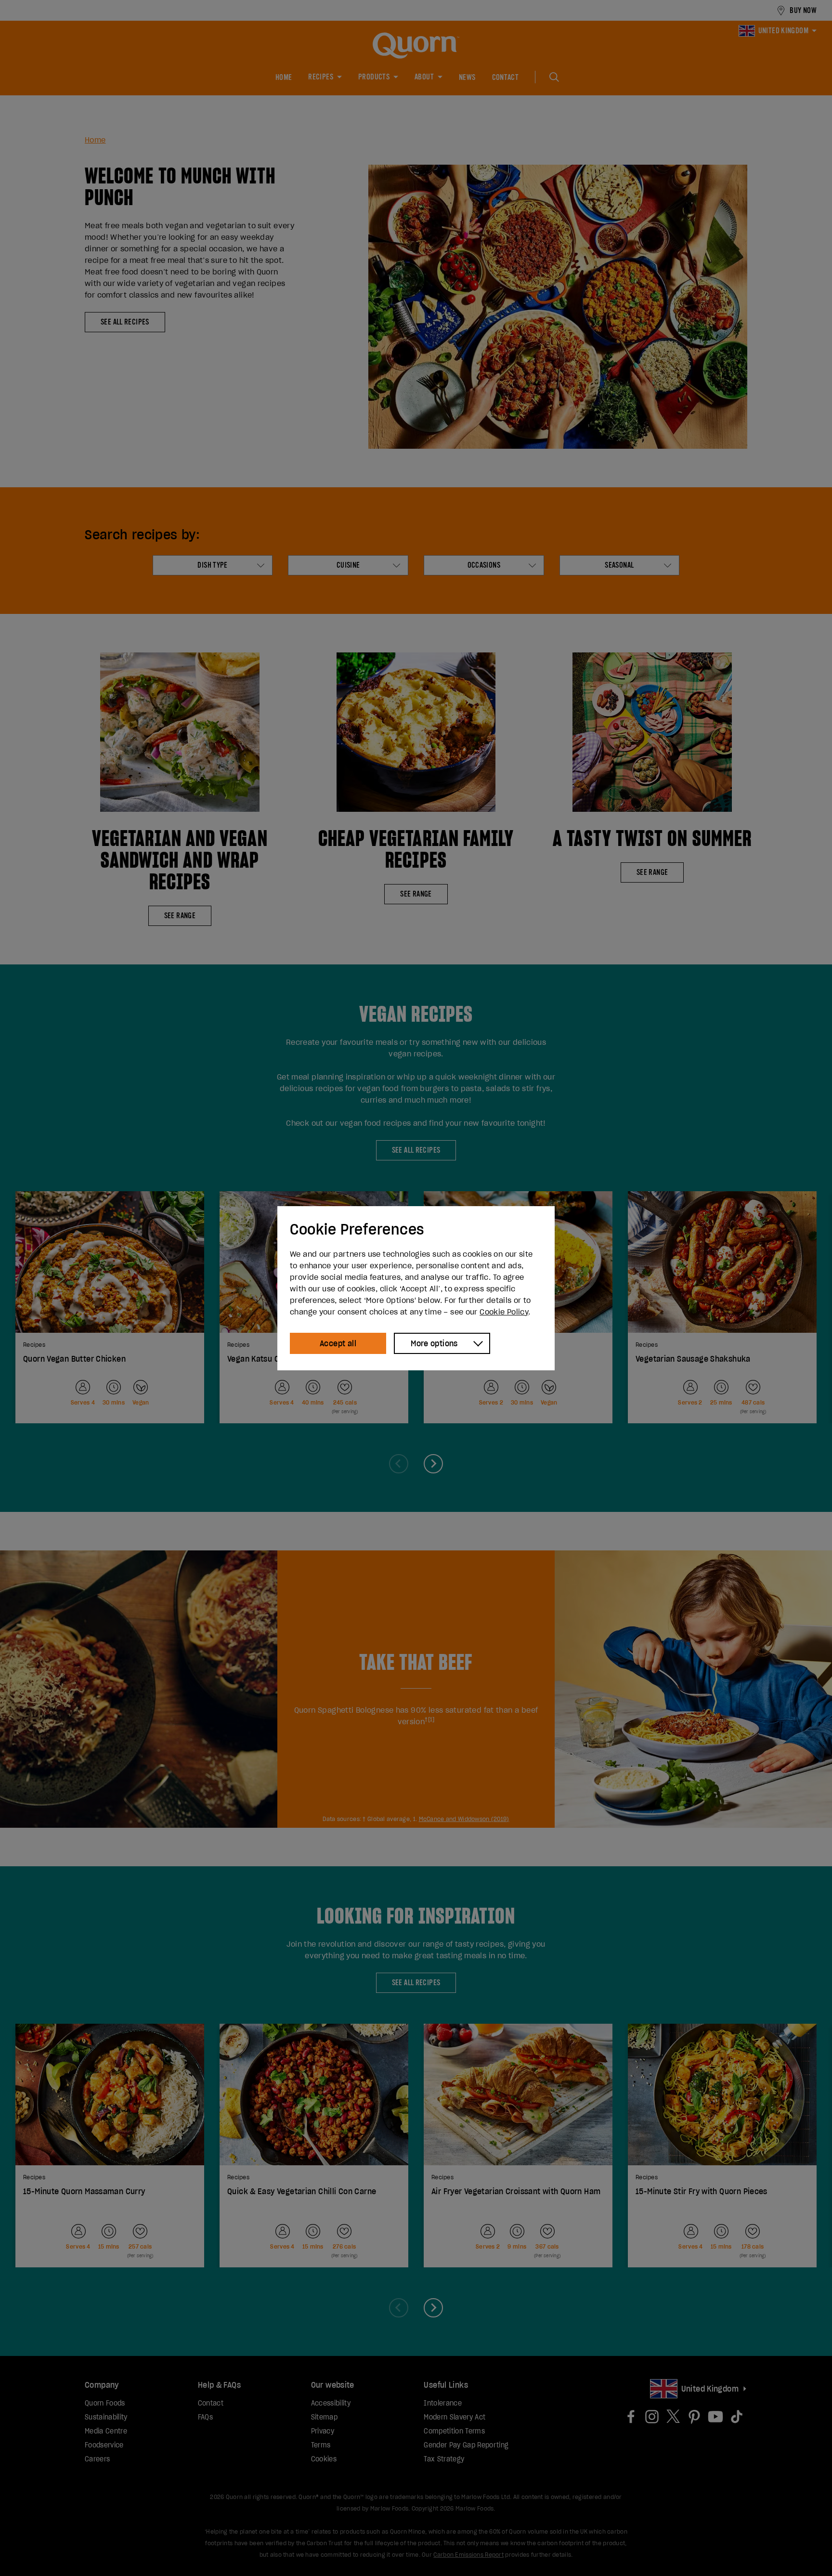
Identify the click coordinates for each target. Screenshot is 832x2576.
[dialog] (416, 1288)
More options (434, 1343)
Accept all (338, 1343)
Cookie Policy (504, 1312)
